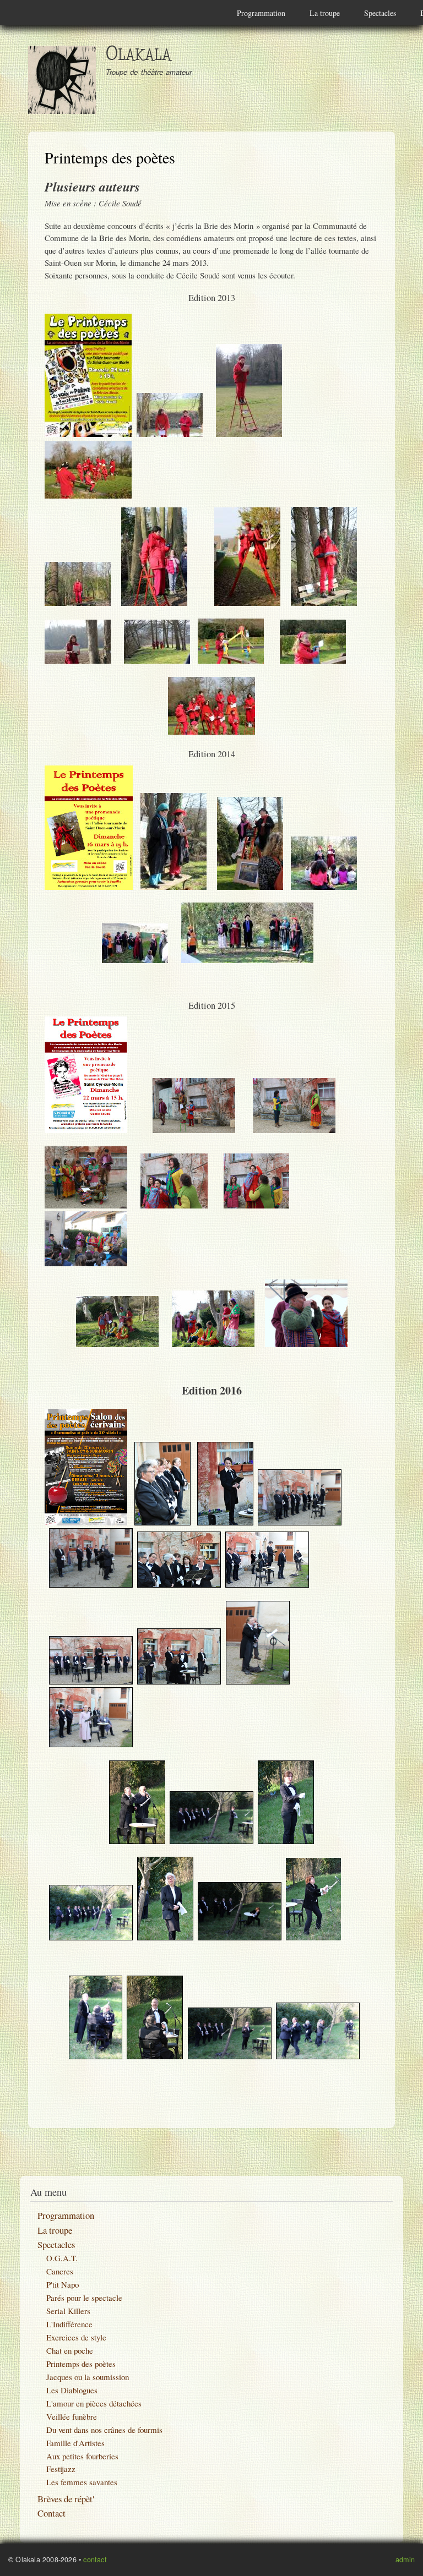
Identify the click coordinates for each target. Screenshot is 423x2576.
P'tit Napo (63, 2284)
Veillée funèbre (72, 2416)
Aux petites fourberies (82, 2456)
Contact (51, 2513)
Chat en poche (70, 2350)
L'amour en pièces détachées (94, 2403)
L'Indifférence (69, 2324)
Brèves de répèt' (66, 2499)
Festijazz (61, 2469)
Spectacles (380, 13)
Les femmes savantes (82, 2482)
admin (405, 2559)
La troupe (325, 13)
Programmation (261, 13)
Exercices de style (76, 2337)
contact (95, 2559)
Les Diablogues (72, 2390)
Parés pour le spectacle (84, 2298)
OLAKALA (139, 55)
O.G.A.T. (62, 2258)
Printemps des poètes (81, 2364)
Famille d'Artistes (75, 2443)
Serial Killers (68, 2311)
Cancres (60, 2271)
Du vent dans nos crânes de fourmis (104, 2430)
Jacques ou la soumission (88, 2377)
